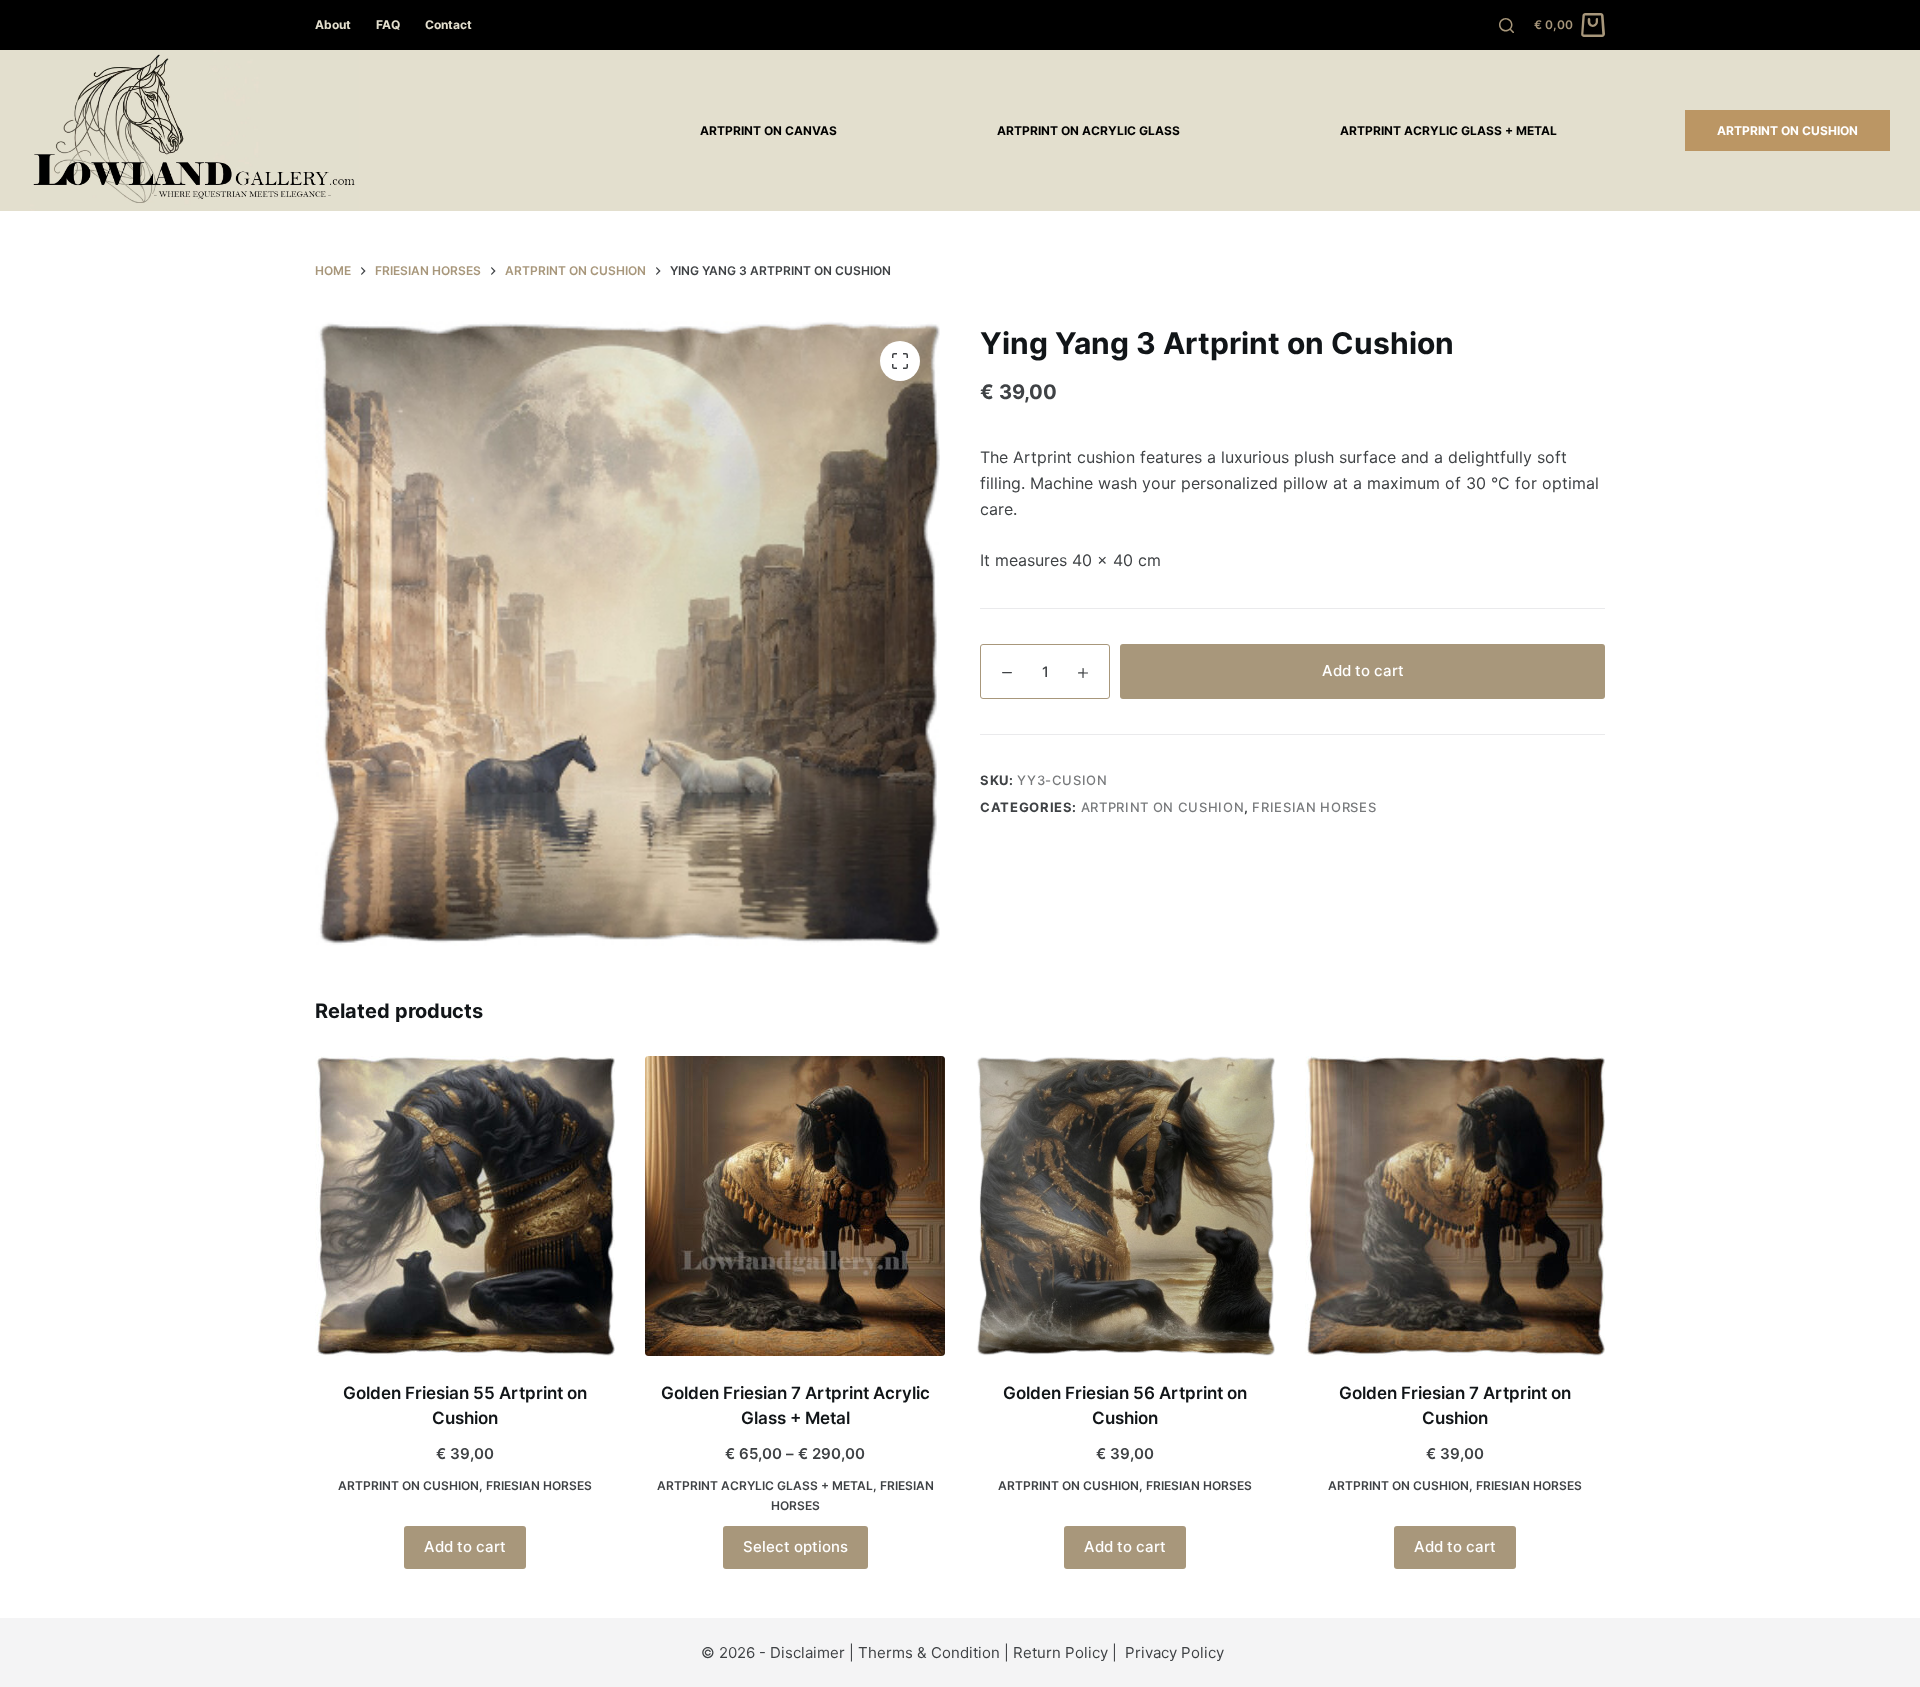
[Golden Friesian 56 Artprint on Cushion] (1125, 1206)
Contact (448, 24)
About (333, 24)
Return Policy (1060, 1652)
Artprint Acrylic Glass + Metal (1448, 130)
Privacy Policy (1174, 1652)
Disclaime (804, 1652)
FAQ (388, 24)
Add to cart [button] (465, 1546)
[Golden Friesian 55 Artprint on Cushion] (465, 1206)
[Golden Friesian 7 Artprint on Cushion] (1455, 1206)
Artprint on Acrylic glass (1088, 130)
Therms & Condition (929, 1652)
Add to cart (1363, 670)
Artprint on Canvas (768, 130)
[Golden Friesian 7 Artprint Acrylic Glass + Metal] (795, 1206)
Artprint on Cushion (1787, 130)
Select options (795, 1546)
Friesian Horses (1314, 807)
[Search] (1506, 25)
